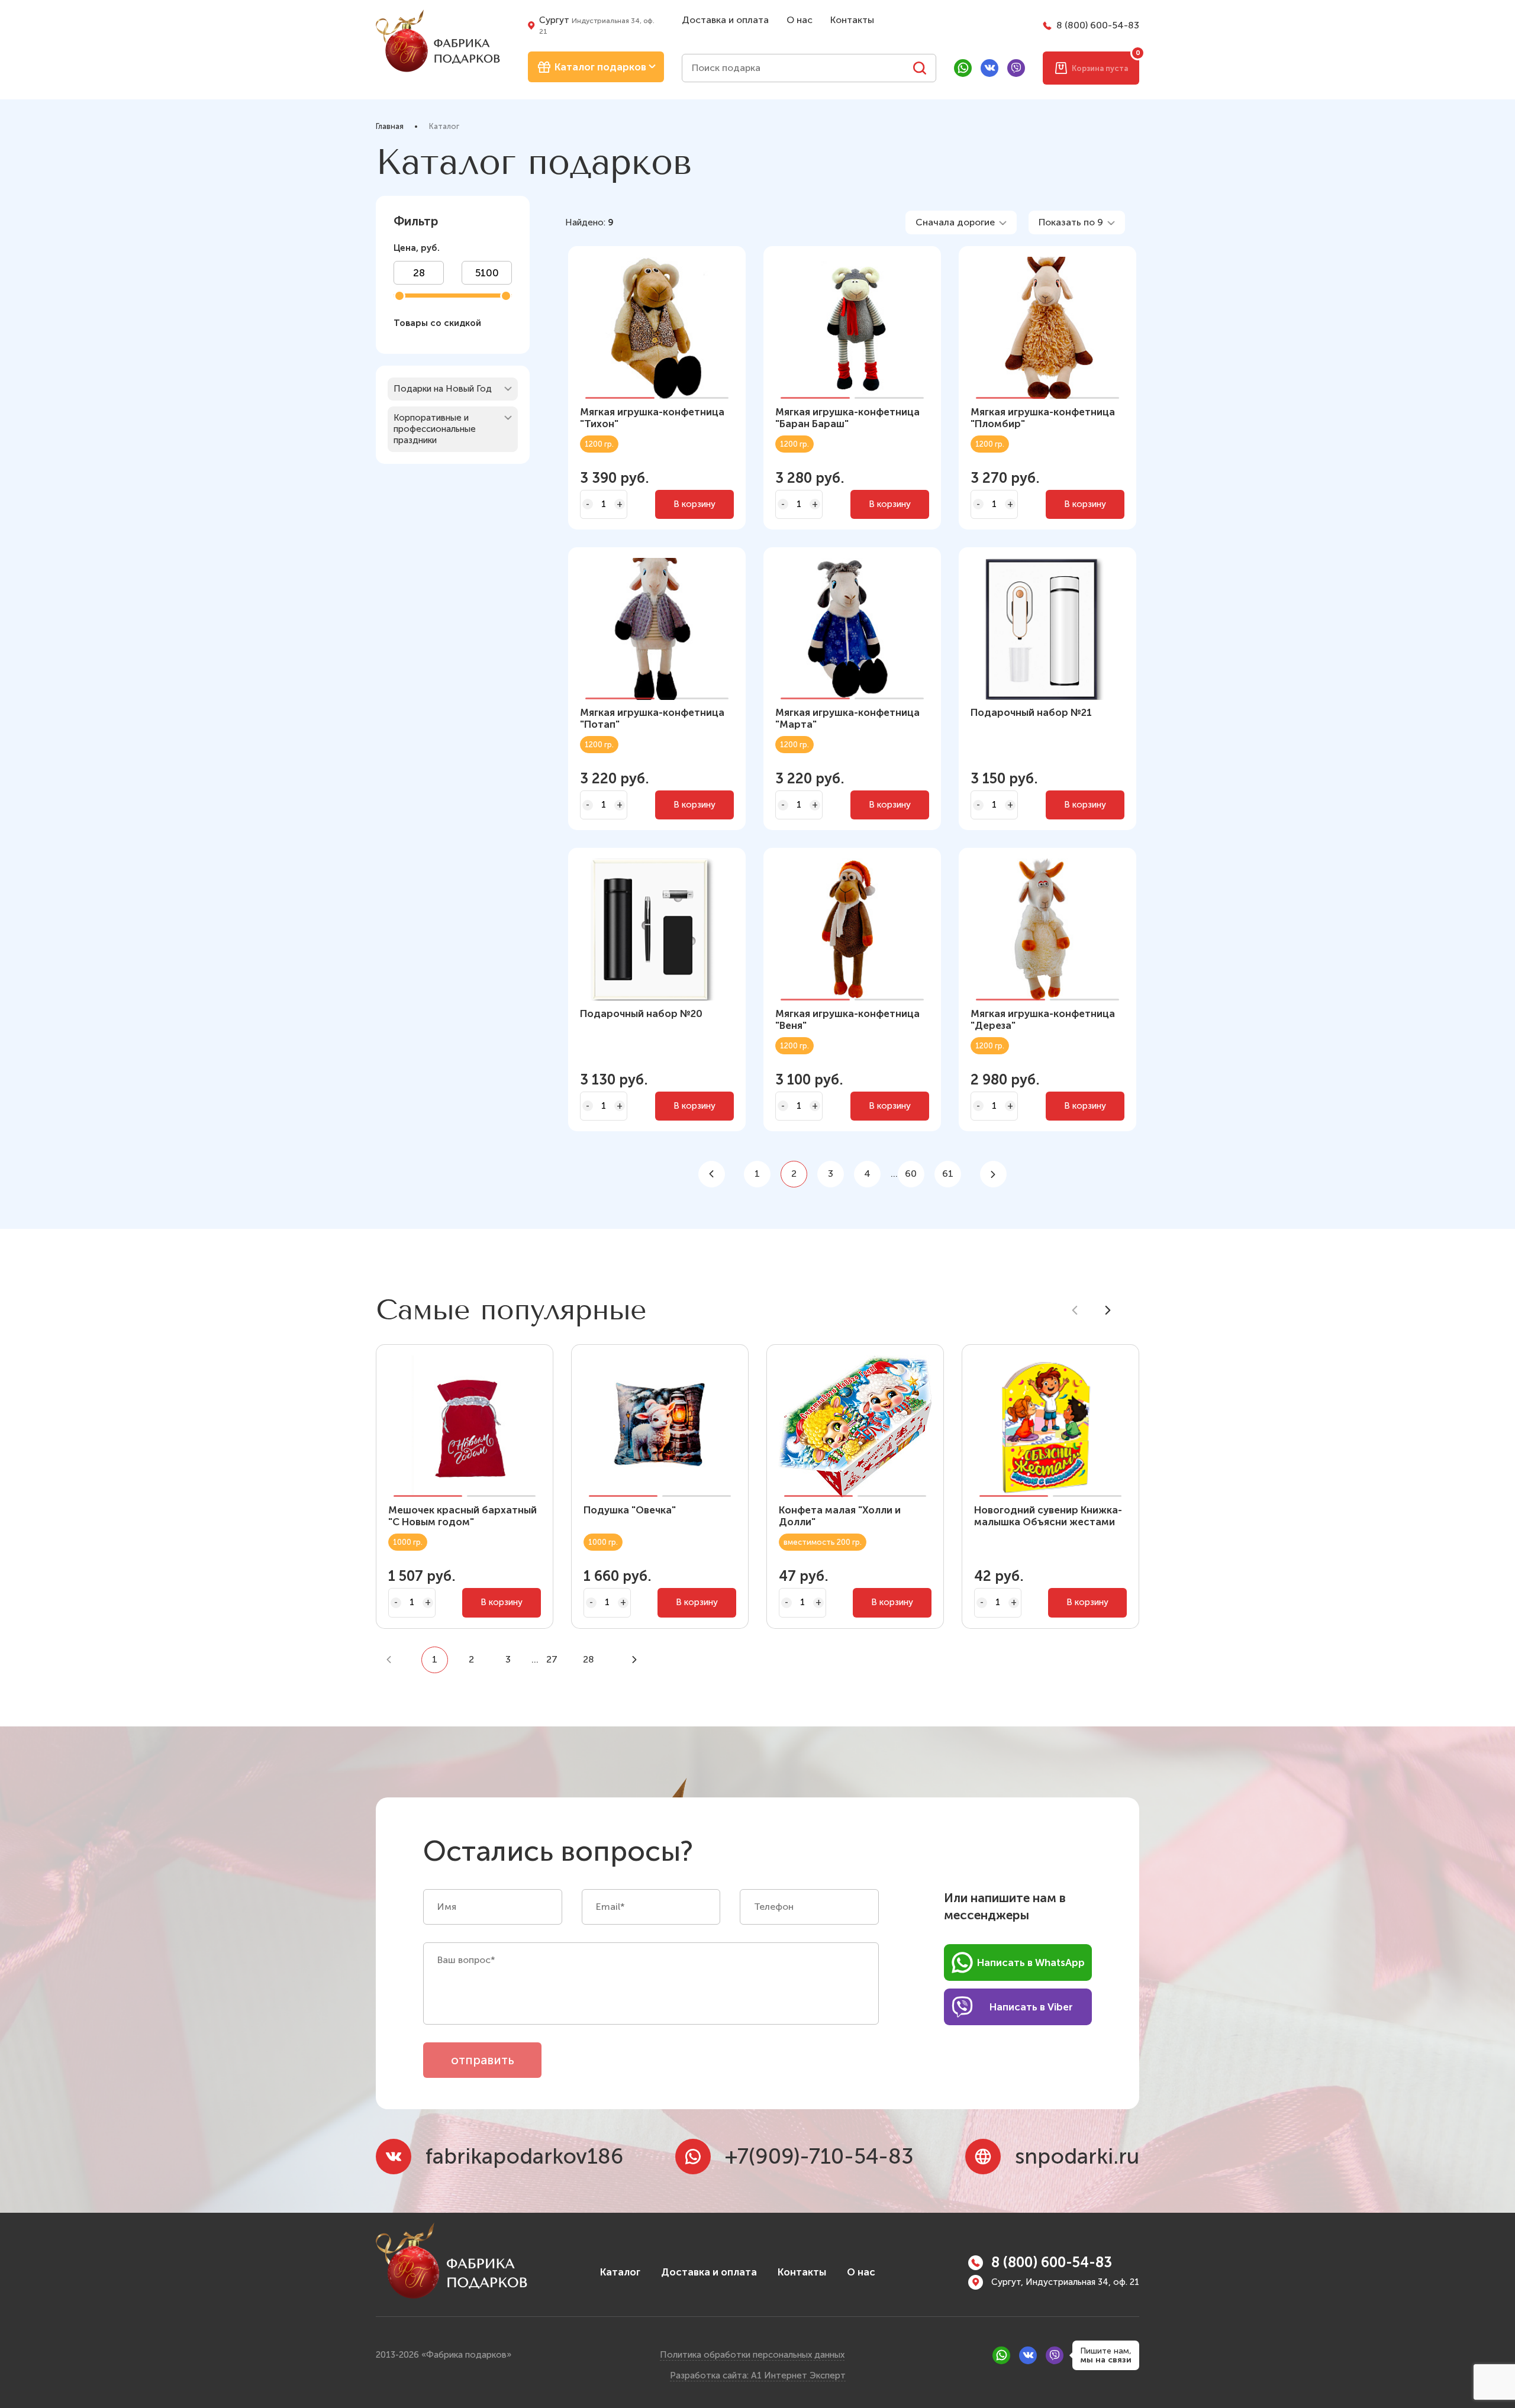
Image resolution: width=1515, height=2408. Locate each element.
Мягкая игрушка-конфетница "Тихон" (652, 418)
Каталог (620, 2272)
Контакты (852, 20)
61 (948, 1174)
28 (589, 1659)
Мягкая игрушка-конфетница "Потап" (652, 718)
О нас (800, 20)
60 (911, 1174)
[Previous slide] (1075, 1310)
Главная (390, 126)
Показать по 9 (1071, 222)
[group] (1047, 630)
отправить (483, 2060)
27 (552, 1659)
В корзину (694, 504)
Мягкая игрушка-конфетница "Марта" (847, 718)
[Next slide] (1108, 1310)
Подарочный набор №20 (641, 1013)
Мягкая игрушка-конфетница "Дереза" (1043, 1019)
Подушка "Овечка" (630, 1510)
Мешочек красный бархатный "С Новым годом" (462, 1516)
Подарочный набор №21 (1031, 712)
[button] (620, 331)
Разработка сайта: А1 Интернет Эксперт (758, 2375)
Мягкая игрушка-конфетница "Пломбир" (1043, 418)
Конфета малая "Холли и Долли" (840, 1516)
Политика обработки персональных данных (752, 2355)
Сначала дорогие (955, 222)
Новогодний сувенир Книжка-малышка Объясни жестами (1048, 1516)
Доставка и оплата (725, 20)
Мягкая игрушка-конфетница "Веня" (847, 1019)
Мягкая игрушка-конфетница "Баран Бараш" (847, 418)
